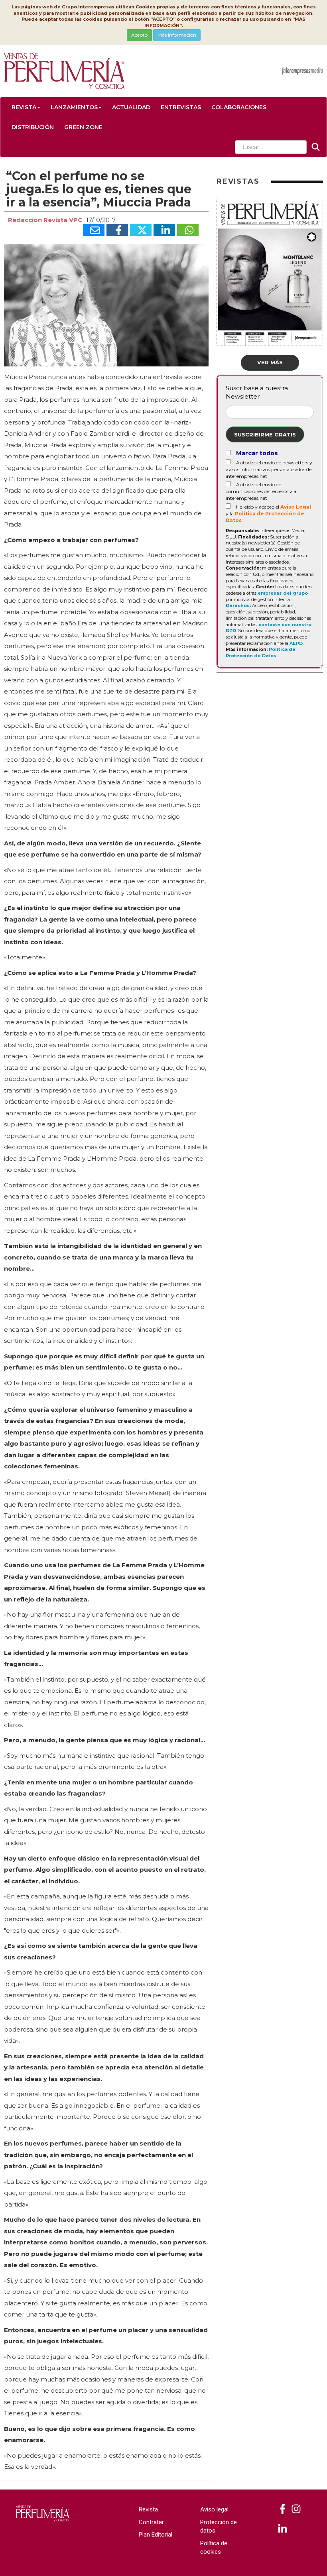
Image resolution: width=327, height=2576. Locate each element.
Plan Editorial (156, 2535)
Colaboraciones (239, 107)
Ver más (270, 362)
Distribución (33, 127)
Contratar (151, 2522)
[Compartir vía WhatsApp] (188, 230)
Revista (24, 107)
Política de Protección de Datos (261, 652)
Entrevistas (181, 107)
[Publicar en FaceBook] (117, 230)
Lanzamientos (74, 107)
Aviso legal (214, 2509)
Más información (177, 35)
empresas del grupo (283, 593)
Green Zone (83, 127)
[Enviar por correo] (94, 230)
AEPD (296, 643)
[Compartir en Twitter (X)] (141, 230)
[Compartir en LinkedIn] (164, 230)
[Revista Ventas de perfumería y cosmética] (283, 2509)
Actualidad (131, 107)
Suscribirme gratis (265, 434)
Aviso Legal (296, 507)
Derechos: (238, 605)
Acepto (139, 35)
